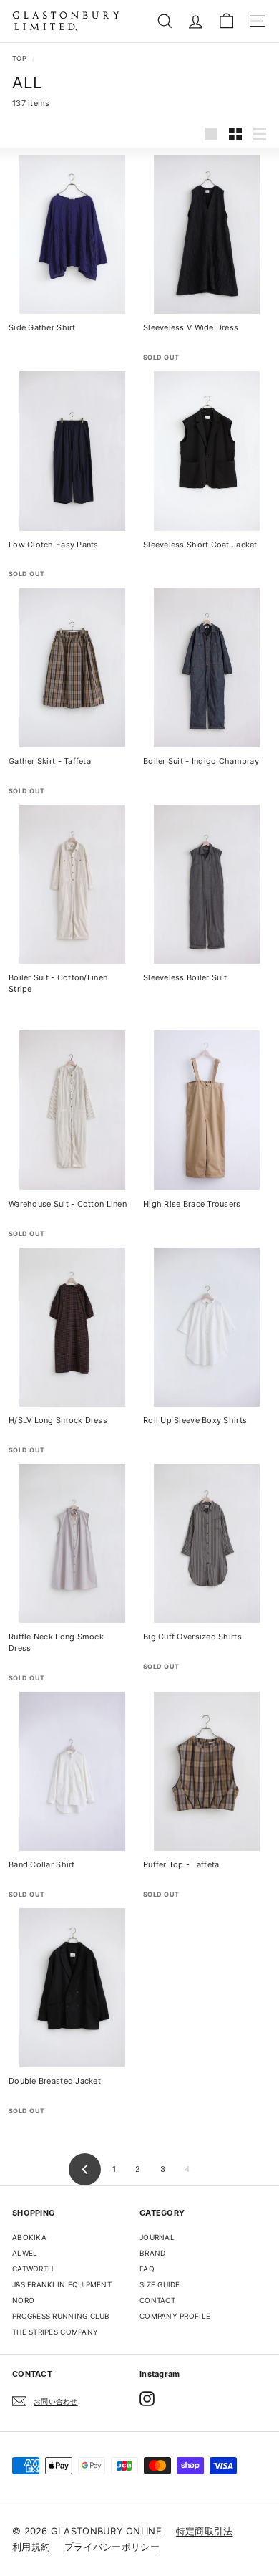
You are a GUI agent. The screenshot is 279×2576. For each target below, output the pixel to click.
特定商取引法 (205, 2531)
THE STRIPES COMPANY (55, 2332)
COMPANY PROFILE (175, 2316)
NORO (23, 2300)
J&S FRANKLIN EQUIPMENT (62, 2284)
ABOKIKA (29, 2237)
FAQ (147, 2269)
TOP (19, 58)
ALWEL (25, 2253)
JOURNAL (157, 2237)
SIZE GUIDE (160, 2284)
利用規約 (31, 2547)
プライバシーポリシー (112, 2547)
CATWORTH (33, 2269)
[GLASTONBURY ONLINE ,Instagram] (147, 2399)
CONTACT (157, 2300)
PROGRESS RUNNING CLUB (61, 2316)
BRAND (152, 2253)
